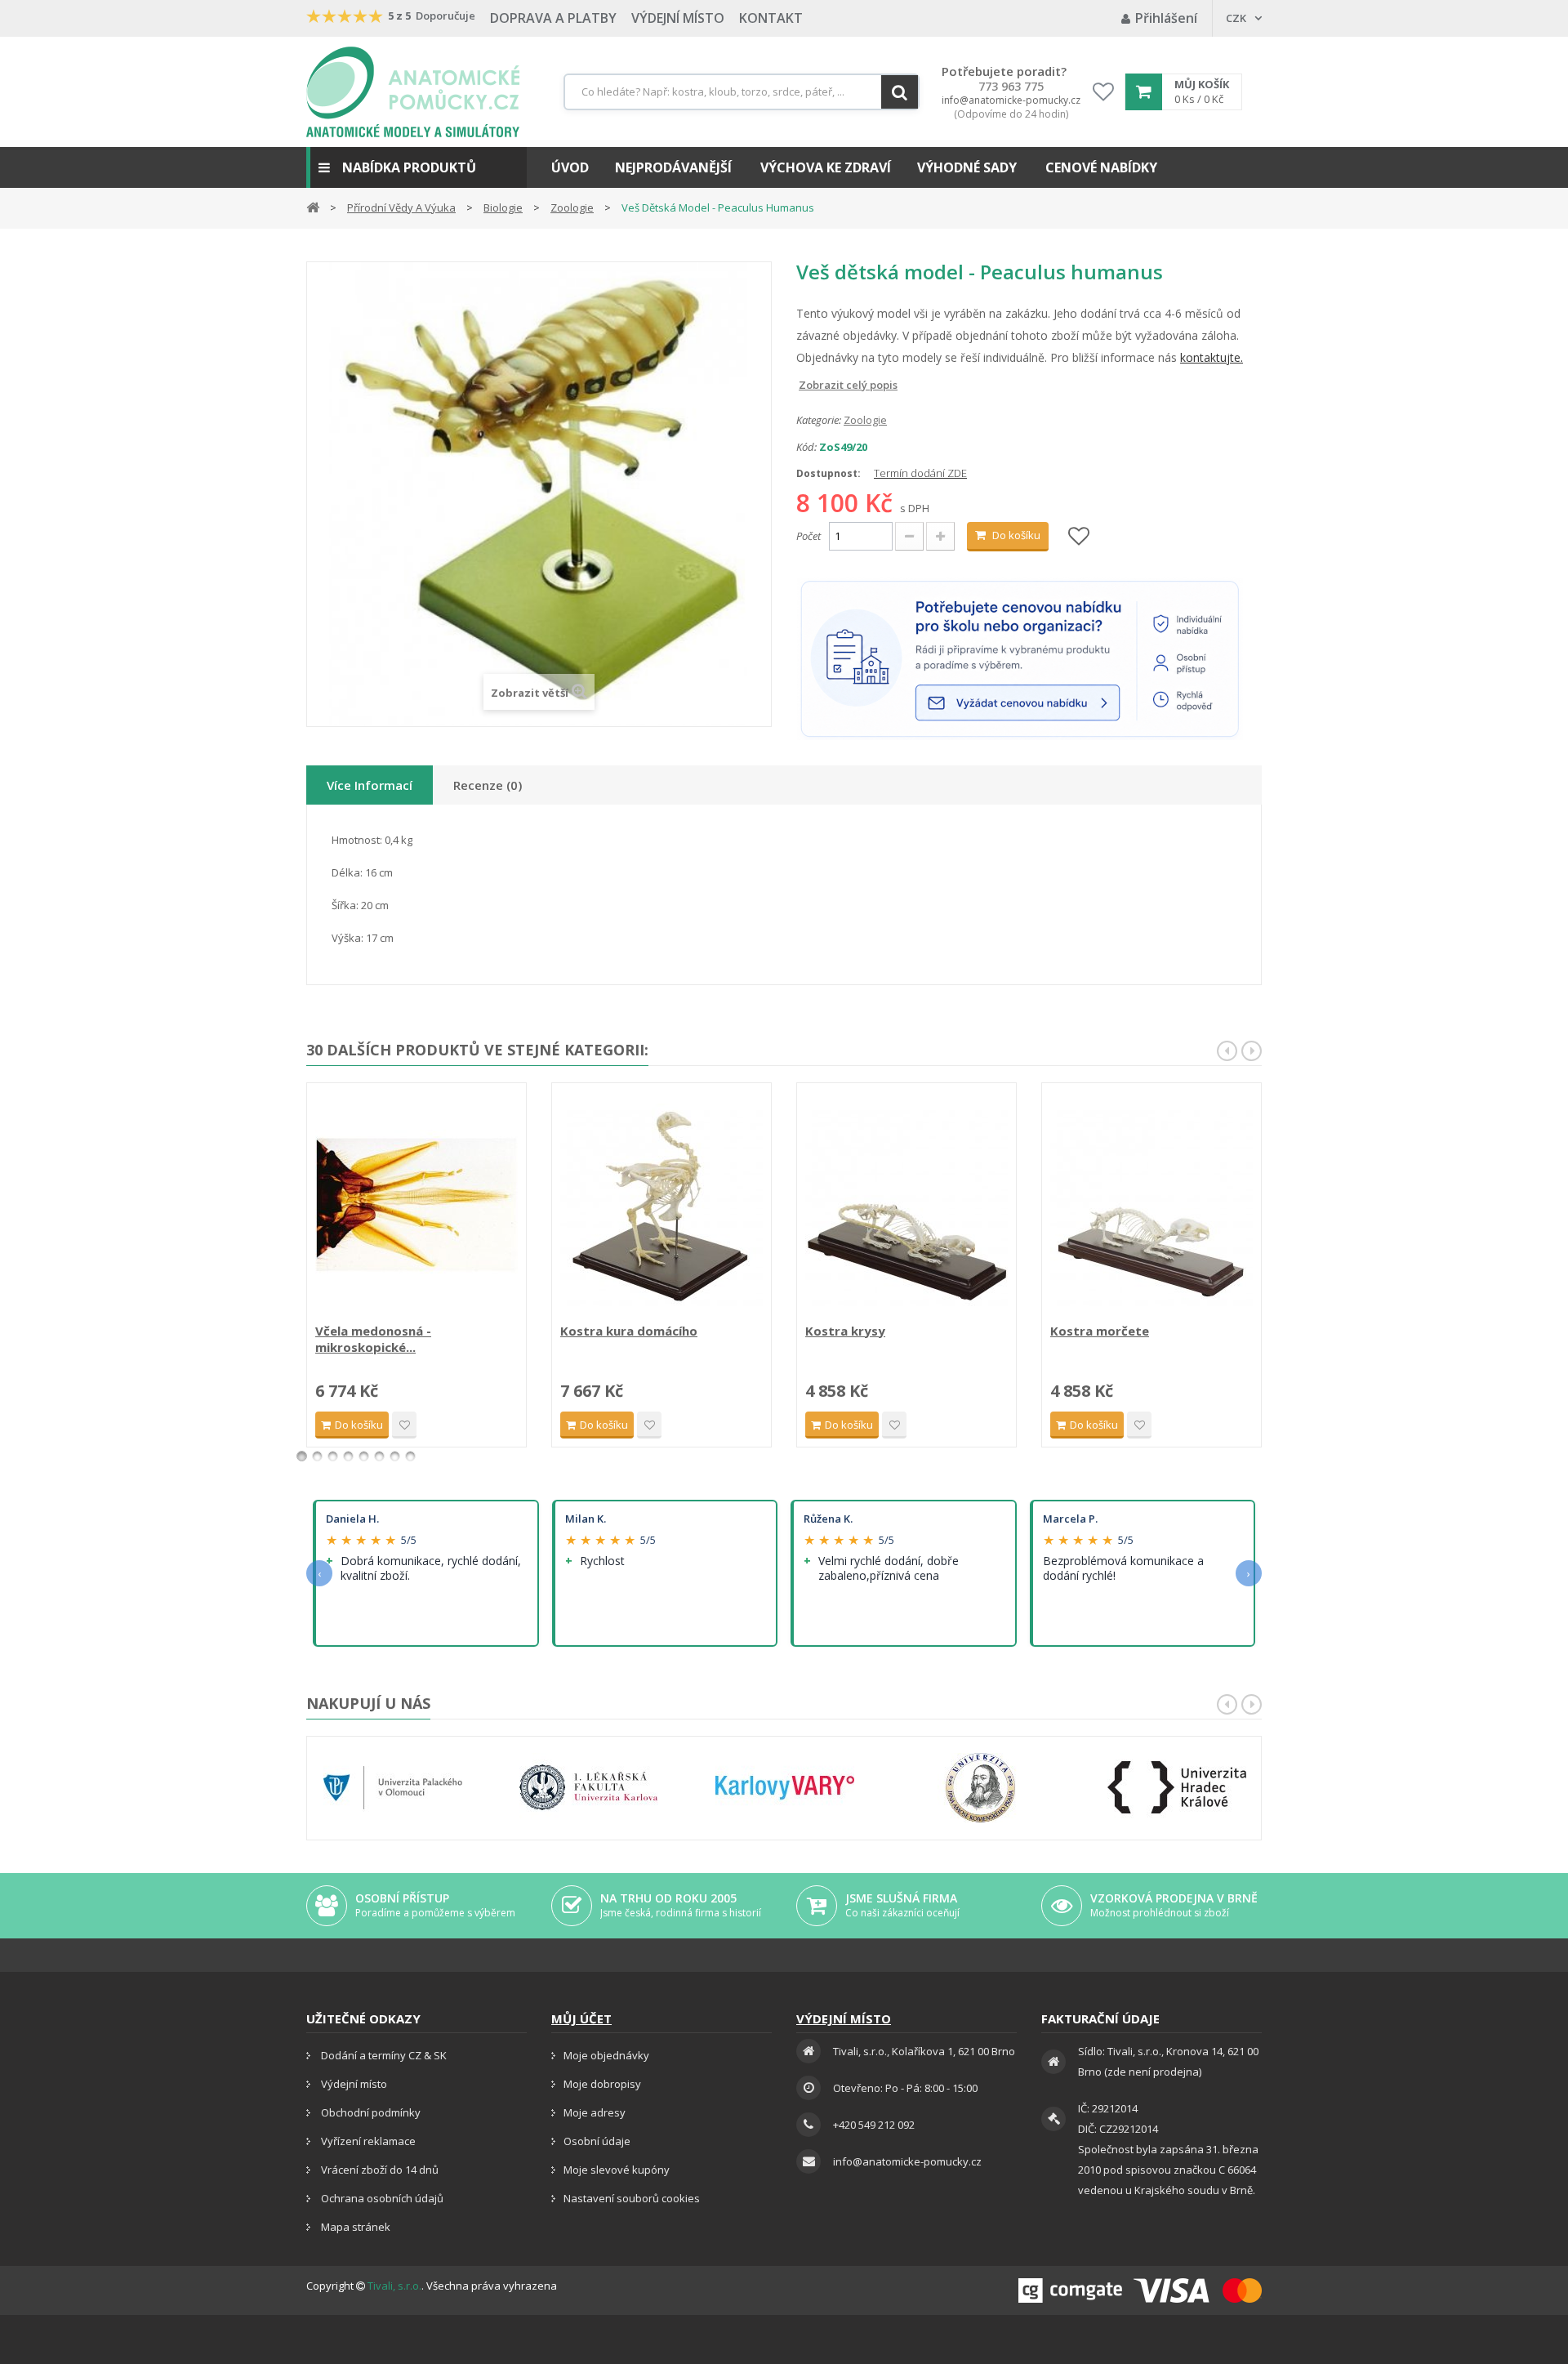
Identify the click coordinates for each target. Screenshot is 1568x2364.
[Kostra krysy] (906, 1205)
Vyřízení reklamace (367, 2141)
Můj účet (581, 2018)
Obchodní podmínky (370, 2112)
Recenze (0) (488, 785)
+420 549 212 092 (874, 2125)
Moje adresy (595, 2112)
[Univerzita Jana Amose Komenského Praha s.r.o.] (981, 1788)
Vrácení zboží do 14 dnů (379, 2170)
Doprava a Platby (553, 18)
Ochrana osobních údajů (381, 2198)
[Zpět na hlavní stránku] (313, 206)
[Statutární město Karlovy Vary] (785, 1788)
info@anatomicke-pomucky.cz (1011, 100)
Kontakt (771, 18)
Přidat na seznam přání (404, 1425)
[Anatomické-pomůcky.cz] (413, 92)
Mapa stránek (354, 2227)
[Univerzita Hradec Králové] (1177, 1788)
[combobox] (742, 92)
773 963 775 (1011, 87)
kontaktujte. (1212, 357)
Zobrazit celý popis (808, 385)
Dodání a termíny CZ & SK (383, 2055)
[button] (416, 167)
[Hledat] (900, 92)
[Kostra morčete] (1151, 1205)
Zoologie (865, 420)
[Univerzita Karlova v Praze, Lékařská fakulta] (589, 1788)
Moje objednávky (606, 2055)
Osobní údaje (597, 2141)
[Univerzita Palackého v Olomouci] (393, 1788)
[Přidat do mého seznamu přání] (1079, 537)
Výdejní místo (678, 18)
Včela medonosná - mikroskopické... (373, 1339)
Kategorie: (819, 420)
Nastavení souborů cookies (632, 2198)
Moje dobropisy (602, 2084)
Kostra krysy (845, 1331)
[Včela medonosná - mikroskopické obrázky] (416, 1205)
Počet (808, 536)
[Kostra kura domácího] (661, 1205)
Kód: (806, 447)
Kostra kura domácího (629, 1331)
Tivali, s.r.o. (394, 2286)
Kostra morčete (1100, 1331)
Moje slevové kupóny (617, 2170)
